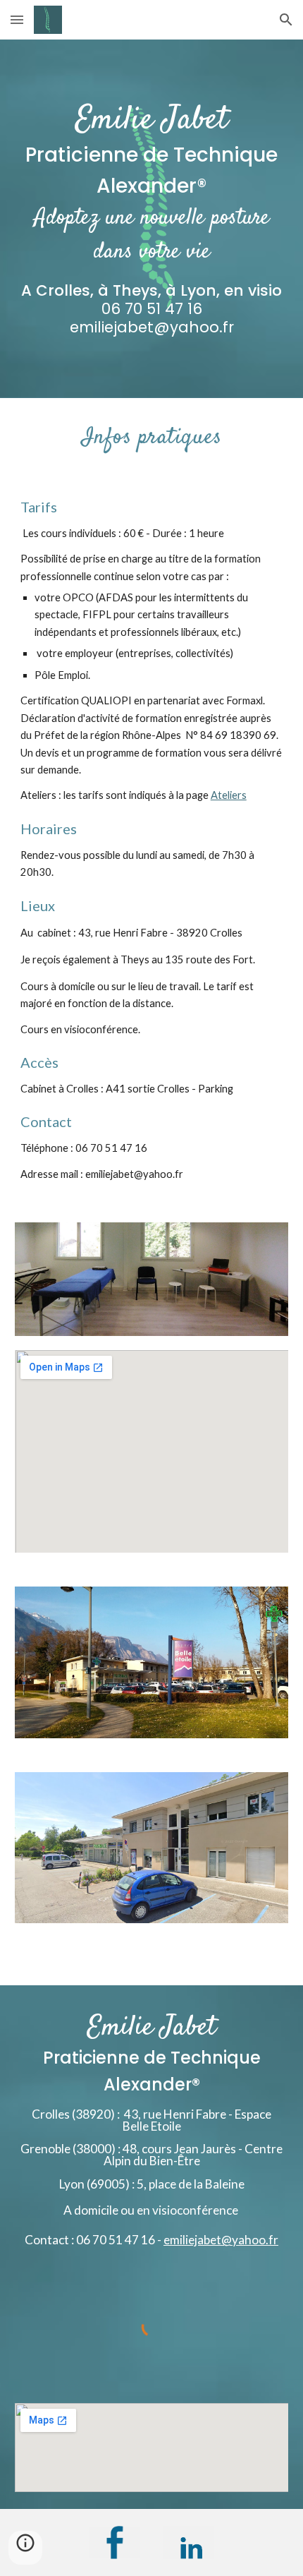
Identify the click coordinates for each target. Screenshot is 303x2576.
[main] (152, 219)
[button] (17, 19)
